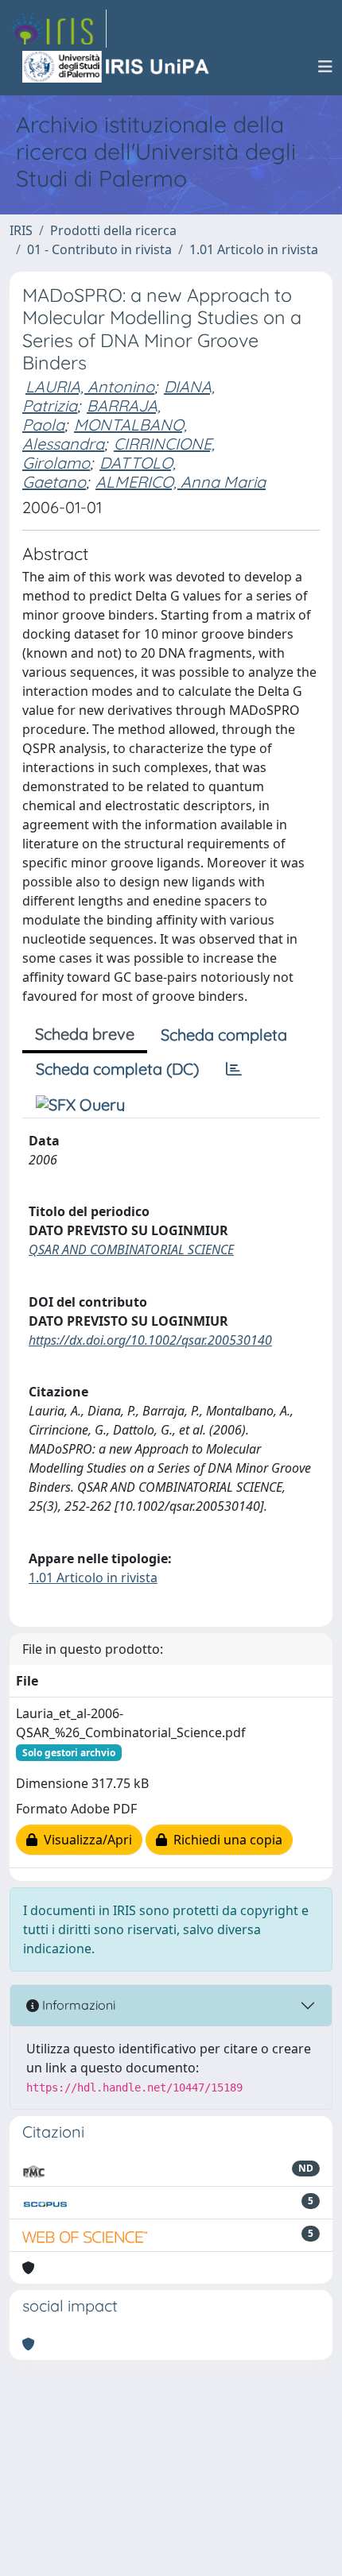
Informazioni (77, 2005)
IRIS (21, 230)
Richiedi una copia (225, 1840)
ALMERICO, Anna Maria (181, 482)
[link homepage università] (117, 67)
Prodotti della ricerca (113, 230)
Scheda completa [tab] (224, 1035)
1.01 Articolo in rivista (254, 249)
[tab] (234, 1069)
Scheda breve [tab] (85, 1034)
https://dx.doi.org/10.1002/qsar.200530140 (150, 1340)
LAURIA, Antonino (90, 386)
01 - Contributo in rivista (99, 249)
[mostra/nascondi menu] (325, 67)
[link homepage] (58, 29)
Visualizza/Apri (85, 1840)
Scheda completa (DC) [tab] (117, 1069)
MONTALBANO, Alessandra (105, 434)
